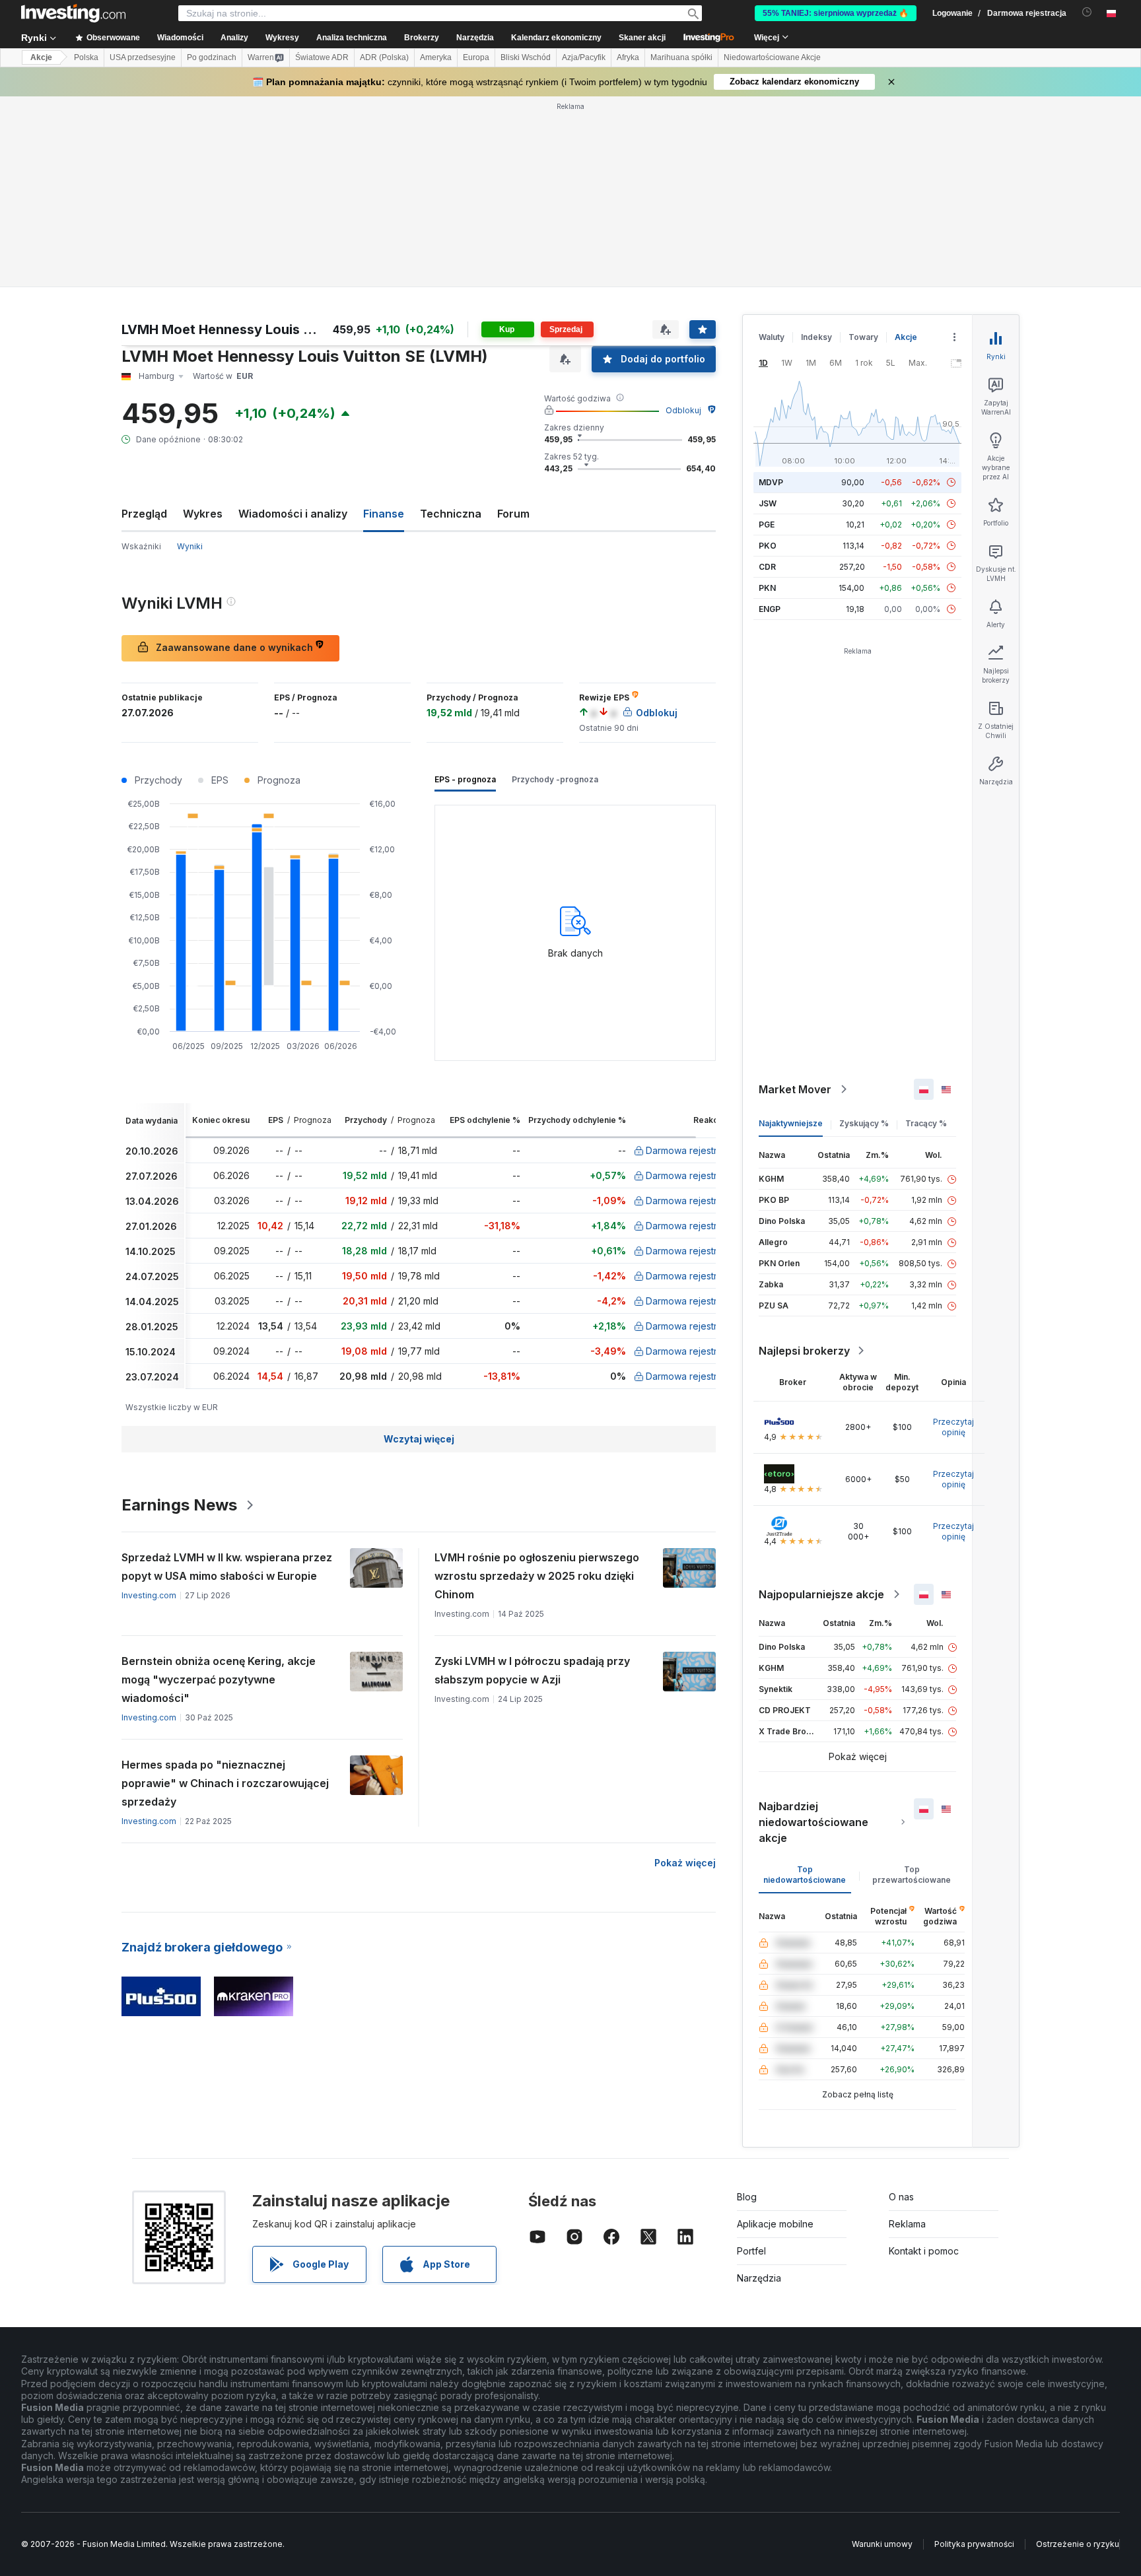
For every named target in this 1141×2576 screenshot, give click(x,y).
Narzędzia (759, 2278)
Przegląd (144, 514)
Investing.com (149, 1595)
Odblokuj (683, 410)
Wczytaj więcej (419, 1439)
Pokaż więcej (685, 1863)
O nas (901, 2197)
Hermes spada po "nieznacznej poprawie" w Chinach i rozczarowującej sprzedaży (225, 1783)
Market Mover (795, 1089)
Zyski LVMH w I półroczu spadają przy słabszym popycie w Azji (532, 1670)
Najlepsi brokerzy (804, 1351)
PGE (767, 525)
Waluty (772, 337)
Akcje (41, 57)
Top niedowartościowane (805, 1875)
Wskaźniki (141, 546)
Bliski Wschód (526, 57)
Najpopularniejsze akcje (821, 1594)
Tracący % (926, 1123)
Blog (747, 2197)
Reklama (907, 2224)
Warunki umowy (882, 2544)
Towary (863, 337)
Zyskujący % (864, 1123)
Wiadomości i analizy (293, 514)
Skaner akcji (642, 38)
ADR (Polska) (384, 57)
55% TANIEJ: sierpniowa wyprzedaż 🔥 (836, 13)
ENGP (770, 609)
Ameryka (436, 57)
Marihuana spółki (681, 57)
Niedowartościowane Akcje (772, 57)
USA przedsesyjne (143, 57)
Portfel (751, 2251)
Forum (513, 514)
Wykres (203, 514)
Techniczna (451, 514)
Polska (86, 57)
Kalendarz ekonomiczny (556, 38)
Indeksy (816, 337)
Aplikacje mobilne (775, 2224)
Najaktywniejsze (791, 1123)
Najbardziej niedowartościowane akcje (813, 1822)
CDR (767, 567)
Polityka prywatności (974, 2544)
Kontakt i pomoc (924, 2251)
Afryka (628, 57)
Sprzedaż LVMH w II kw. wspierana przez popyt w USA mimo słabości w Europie (227, 1567)
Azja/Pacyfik (584, 57)
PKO (768, 546)
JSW (768, 503)
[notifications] (1087, 12)
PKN (767, 588)
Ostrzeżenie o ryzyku (1078, 2544)
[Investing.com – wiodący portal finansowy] (73, 13)
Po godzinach (212, 57)
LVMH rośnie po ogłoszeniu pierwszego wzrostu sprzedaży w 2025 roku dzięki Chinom (537, 1576)
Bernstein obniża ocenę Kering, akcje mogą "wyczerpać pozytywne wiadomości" (219, 1679)
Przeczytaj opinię (953, 1427)
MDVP (771, 482)
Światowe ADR (322, 57)
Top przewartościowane (912, 1875)
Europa (476, 57)
